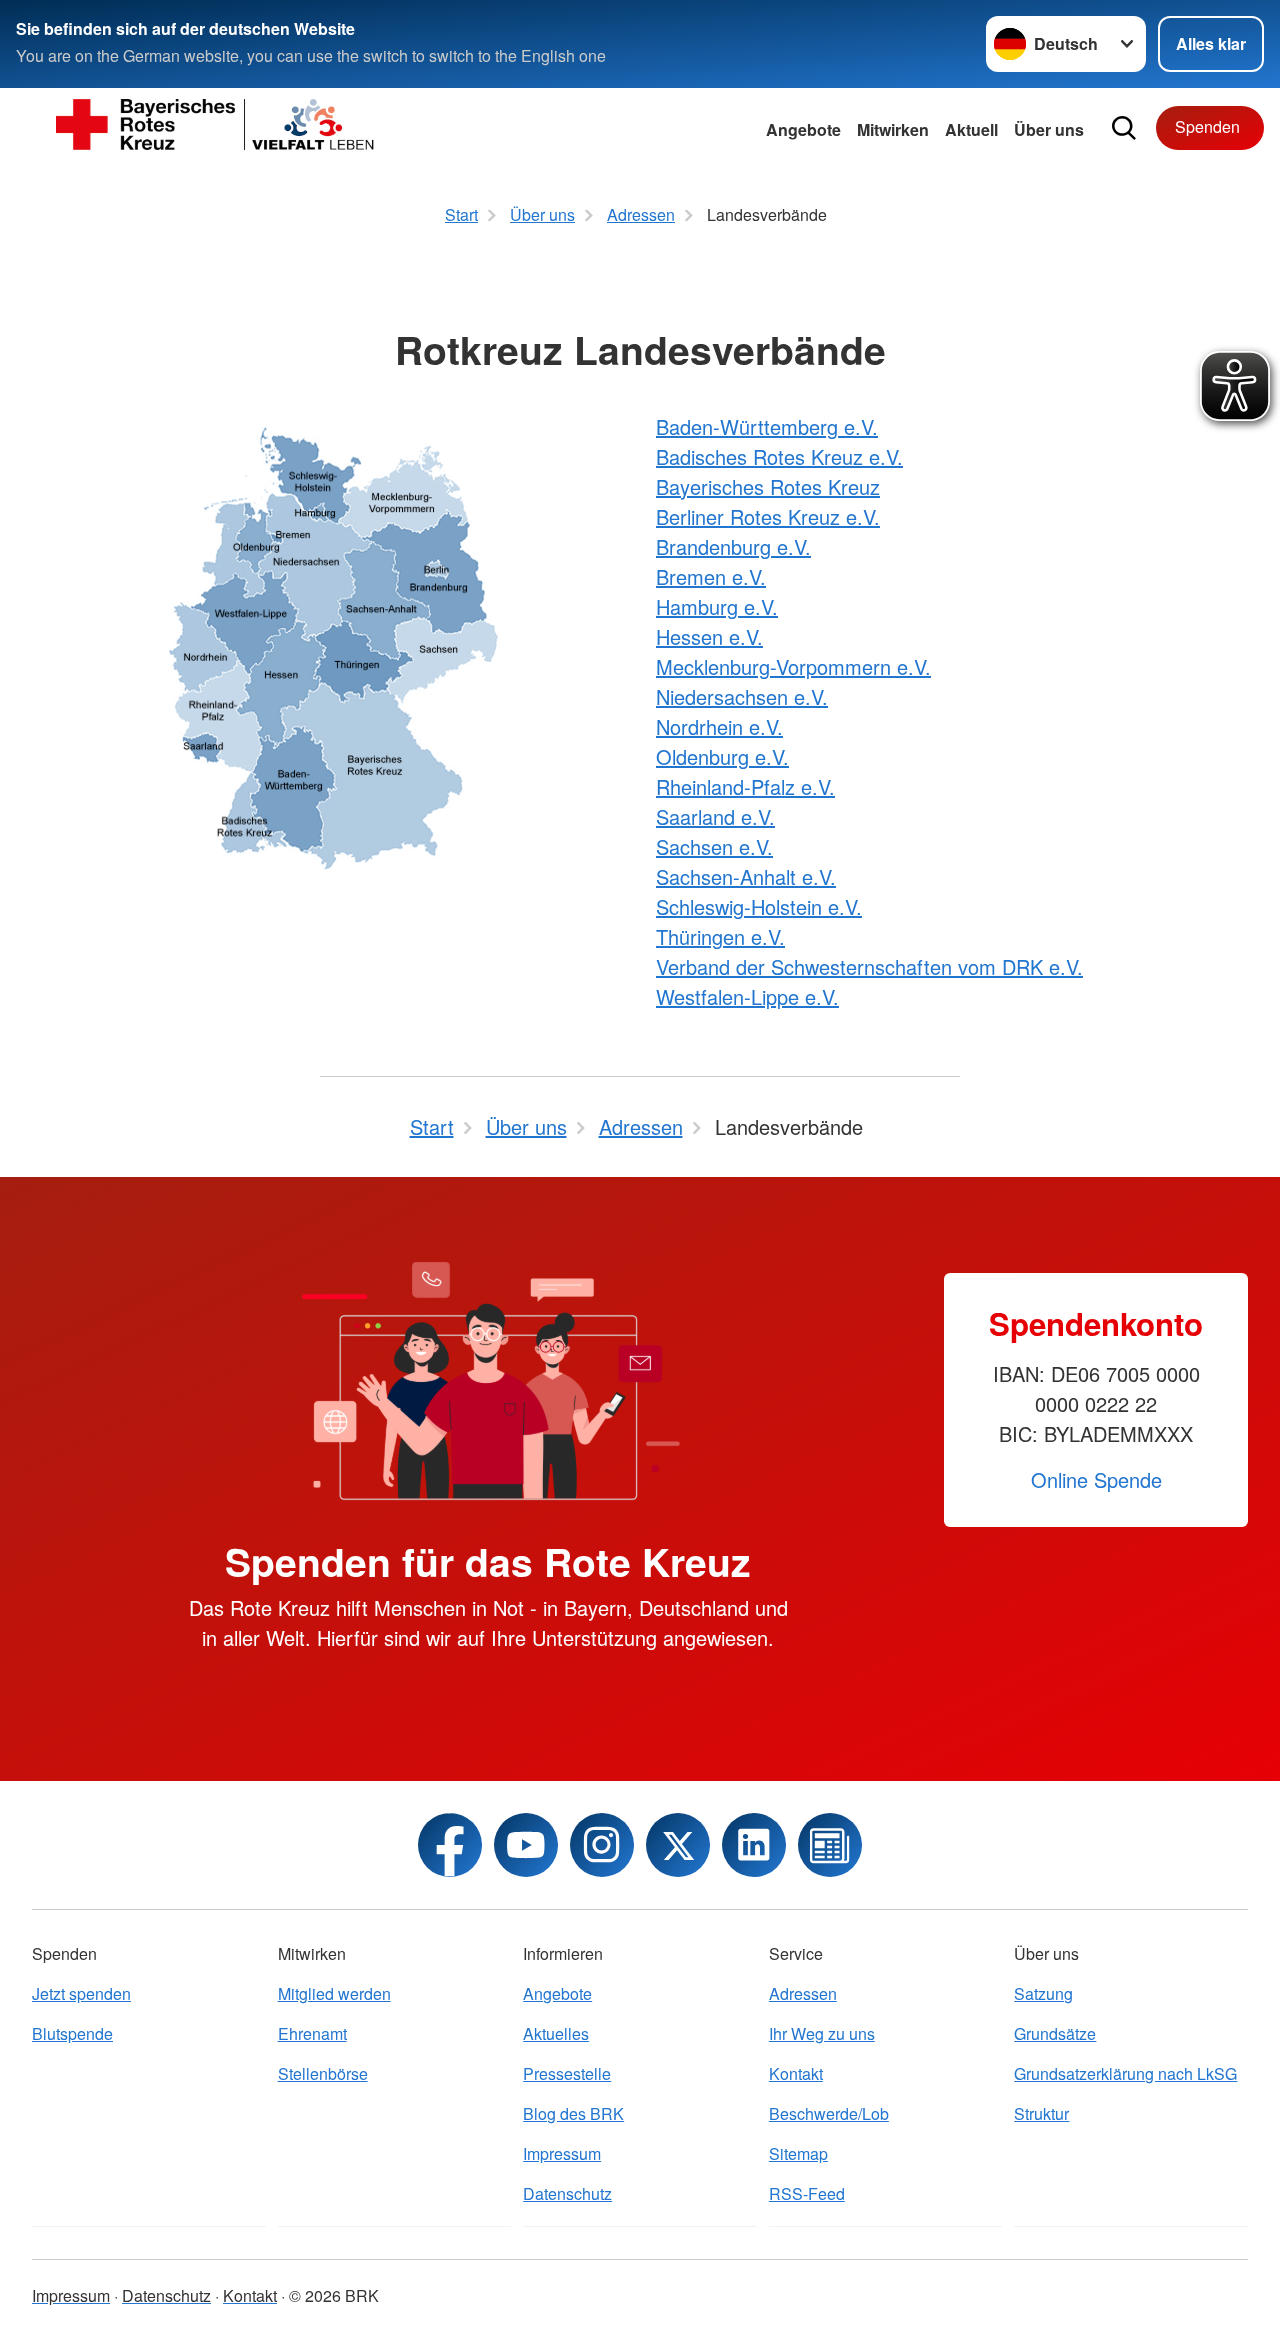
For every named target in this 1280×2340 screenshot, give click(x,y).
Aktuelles (556, 2033)
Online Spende (1096, 1479)
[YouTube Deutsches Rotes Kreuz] (526, 1845)
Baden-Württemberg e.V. (767, 426)
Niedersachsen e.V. (742, 696)
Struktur (1041, 2113)
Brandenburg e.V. (733, 546)
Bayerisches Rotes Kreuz (768, 486)
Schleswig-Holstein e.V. (759, 906)
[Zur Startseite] (216, 128)
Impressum (562, 2153)
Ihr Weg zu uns (822, 2033)
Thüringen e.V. (720, 936)
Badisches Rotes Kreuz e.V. (779, 456)
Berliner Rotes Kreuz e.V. (768, 516)
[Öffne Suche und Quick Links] (1124, 128)
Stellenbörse (323, 2073)
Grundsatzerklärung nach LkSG (1125, 2073)
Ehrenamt (312, 2033)
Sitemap (798, 2153)
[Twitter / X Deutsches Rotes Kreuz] (678, 1845)
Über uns (1049, 129)
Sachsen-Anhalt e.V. (746, 876)
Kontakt (796, 2073)
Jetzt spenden (81, 1993)
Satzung (1043, 1993)
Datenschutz (567, 2193)
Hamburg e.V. (717, 606)
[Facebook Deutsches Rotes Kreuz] (450, 1845)
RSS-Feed (807, 2193)
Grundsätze (1055, 2033)
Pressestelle (567, 2073)
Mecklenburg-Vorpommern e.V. (793, 666)
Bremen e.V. (711, 576)
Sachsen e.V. (714, 846)
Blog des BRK (573, 2113)
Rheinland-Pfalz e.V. (745, 786)
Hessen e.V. (709, 636)
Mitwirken (893, 129)
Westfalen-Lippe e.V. (747, 996)
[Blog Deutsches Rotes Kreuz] (830, 1845)
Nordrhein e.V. (719, 726)
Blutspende (72, 2033)
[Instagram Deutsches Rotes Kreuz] (602, 1845)
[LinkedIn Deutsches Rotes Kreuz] (754, 1845)
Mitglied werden (334, 1993)
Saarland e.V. (715, 816)
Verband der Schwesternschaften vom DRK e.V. (869, 966)
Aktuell (971, 129)
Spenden (1207, 126)
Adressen (803, 1993)
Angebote (803, 129)
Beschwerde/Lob (829, 2113)
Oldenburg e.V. (722, 756)
